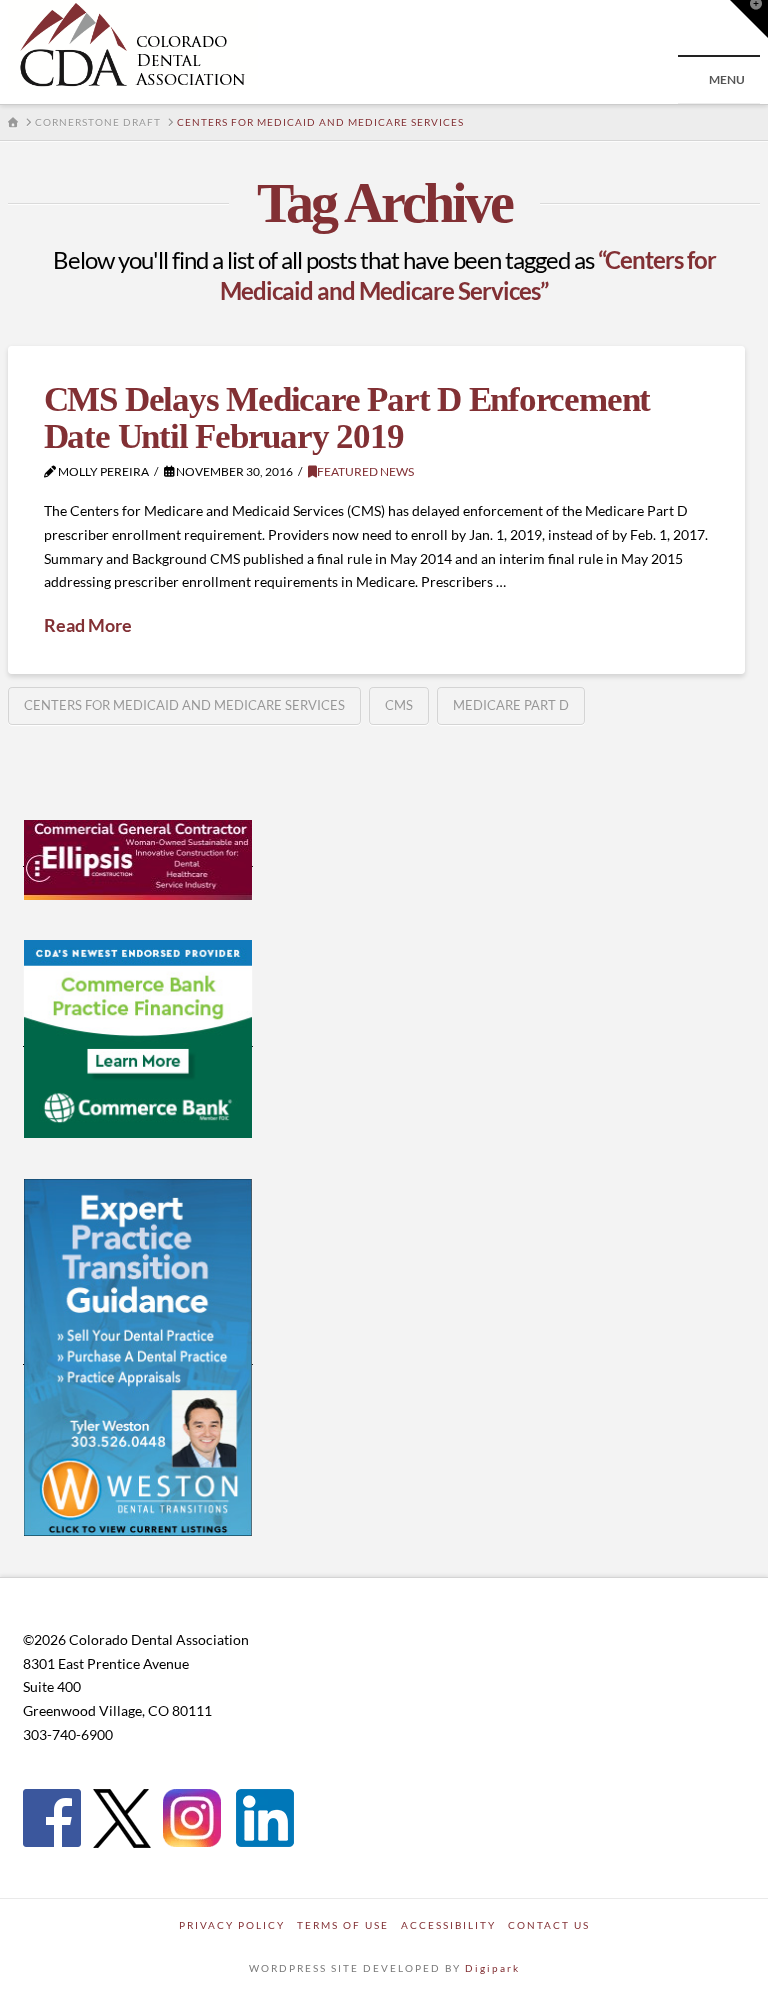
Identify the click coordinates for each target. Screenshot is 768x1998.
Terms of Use (343, 1925)
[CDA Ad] (138, 858)
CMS (399, 705)
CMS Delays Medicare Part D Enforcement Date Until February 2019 (347, 418)
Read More (88, 625)
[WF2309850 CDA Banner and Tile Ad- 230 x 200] (138, 1038)
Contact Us (549, 1925)
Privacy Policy (232, 1925)
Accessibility (448, 1925)
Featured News (365, 471)
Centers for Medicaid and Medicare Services (184, 705)
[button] (749, 19)
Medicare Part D (511, 705)
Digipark (492, 1968)
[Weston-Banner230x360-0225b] (138, 1356)
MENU (727, 79)
